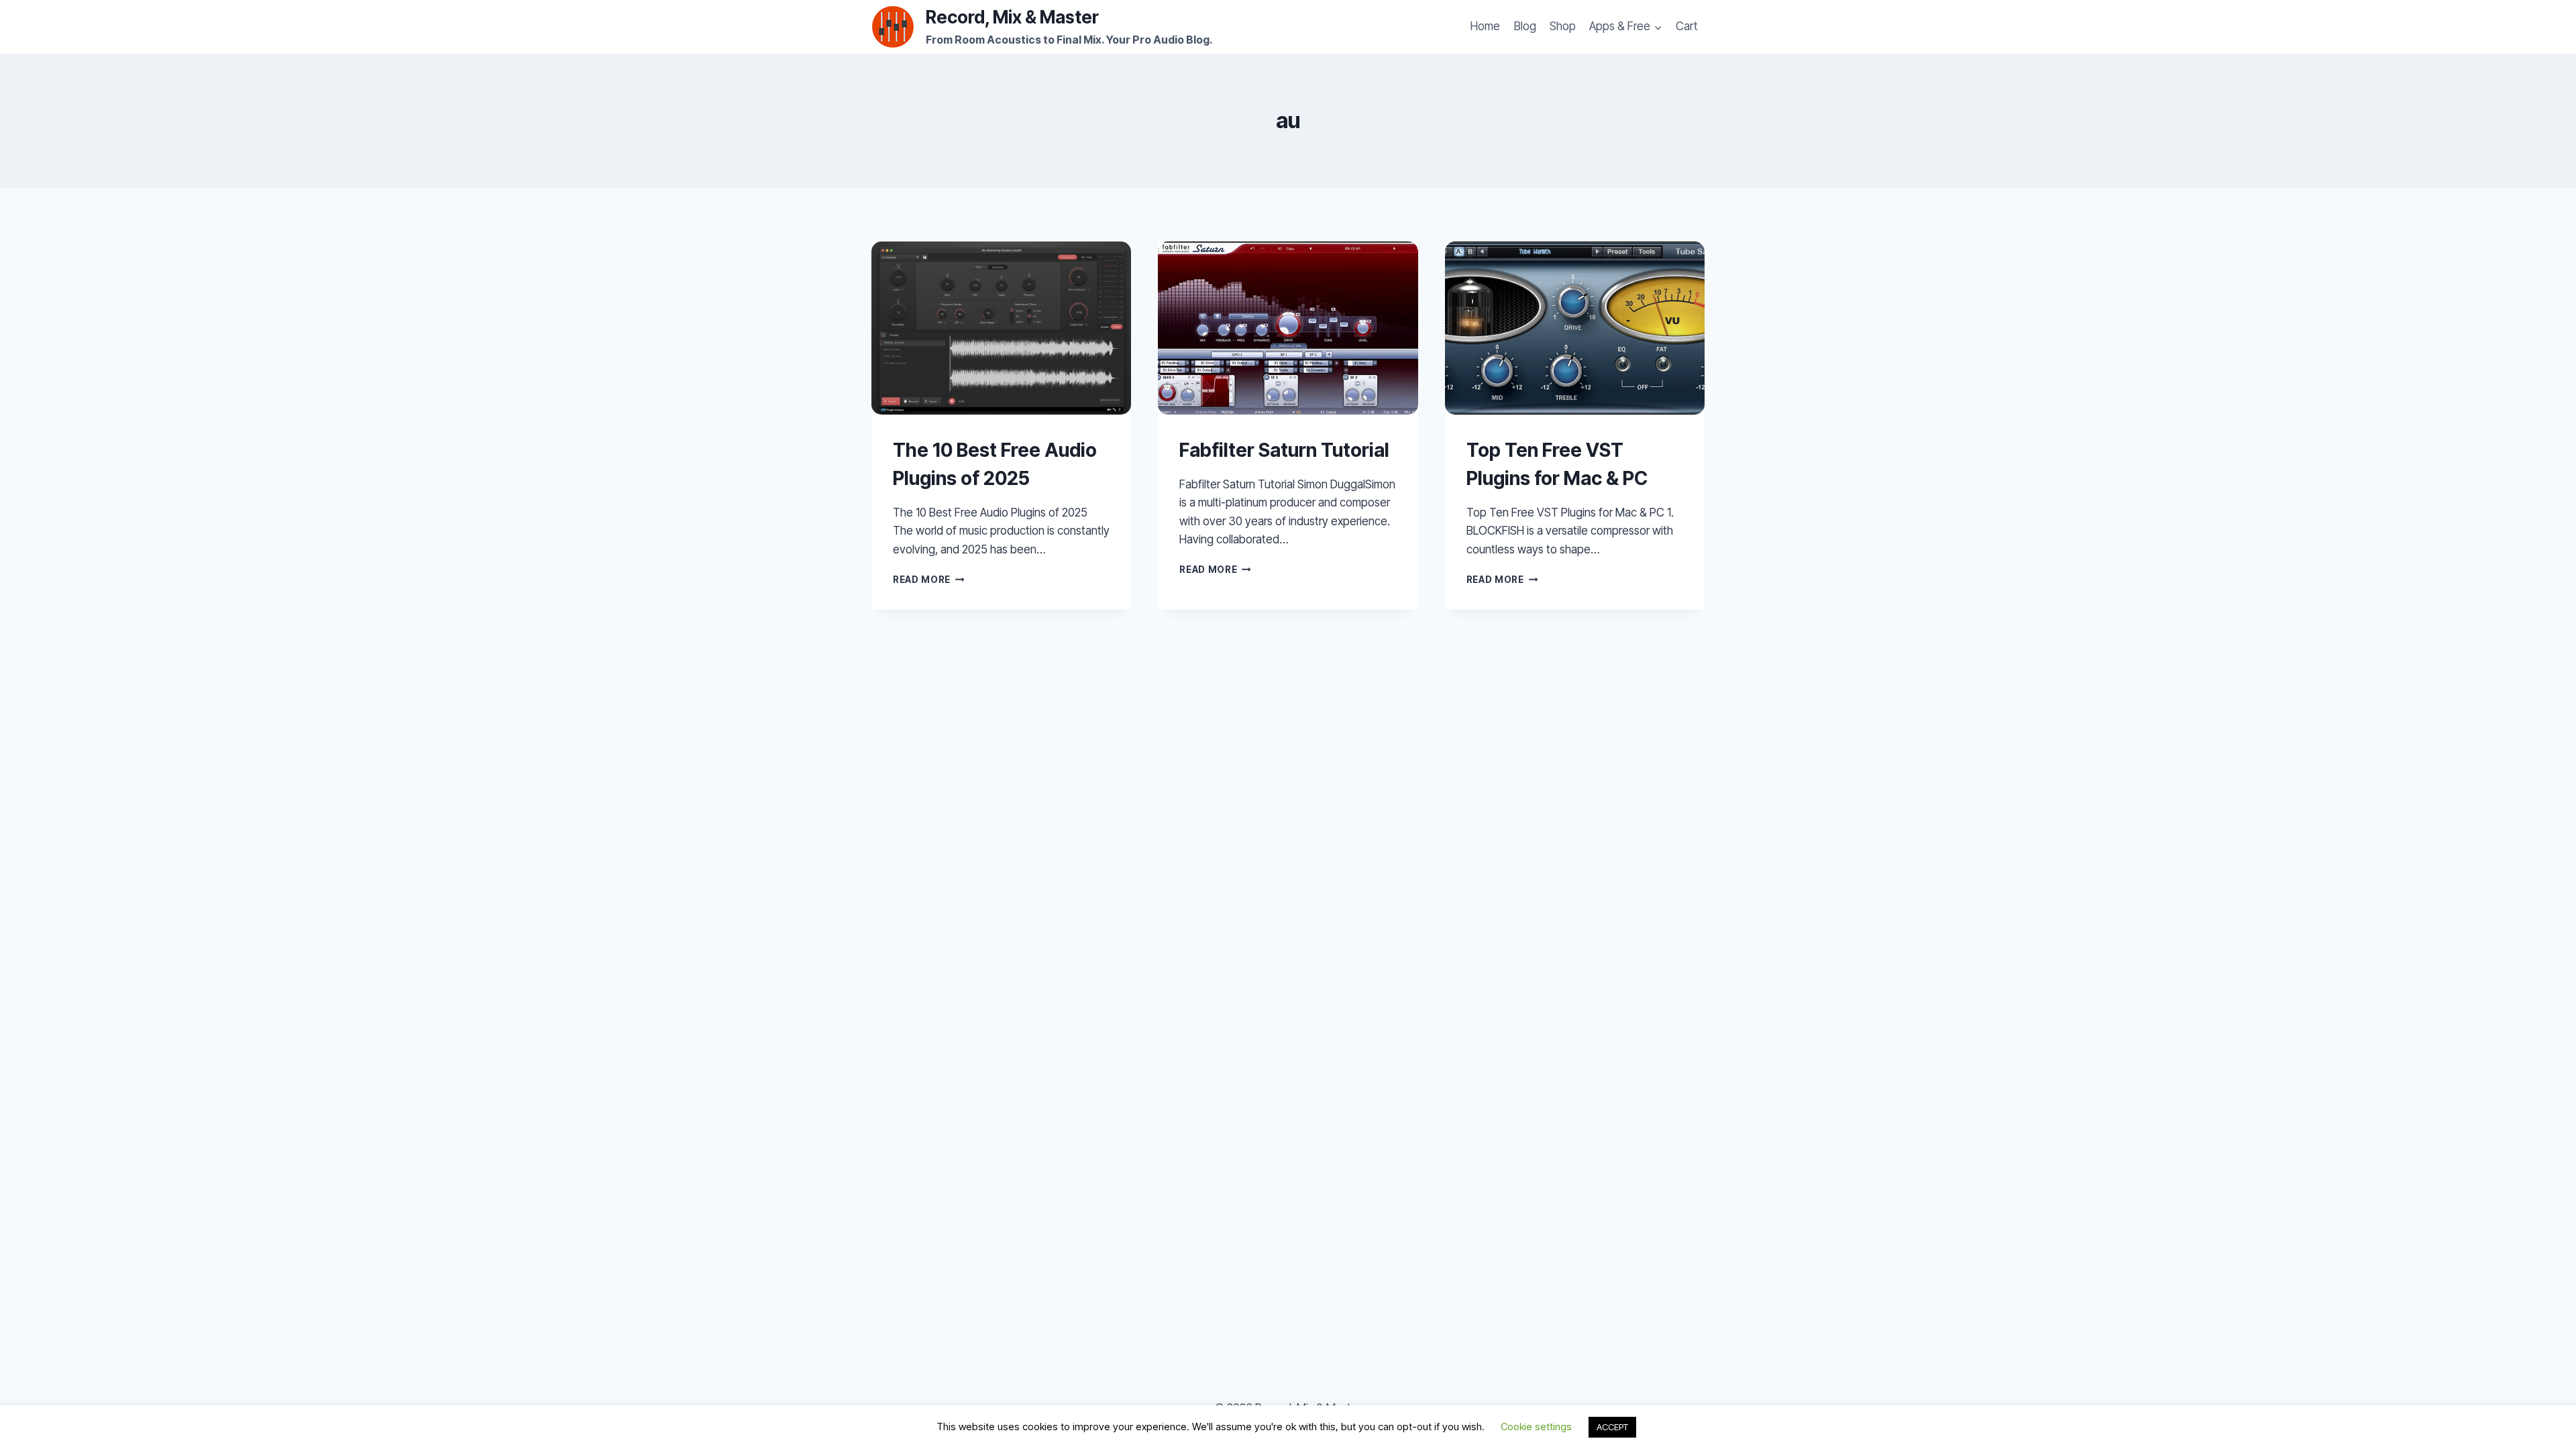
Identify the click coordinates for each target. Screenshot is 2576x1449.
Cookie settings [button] (1536, 1427)
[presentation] (1001, 328)
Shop (1563, 26)
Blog (1525, 26)
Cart (1687, 26)
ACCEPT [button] (1612, 1427)
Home (1485, 26)
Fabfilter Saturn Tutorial (1284, 450)
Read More (929, 580)
